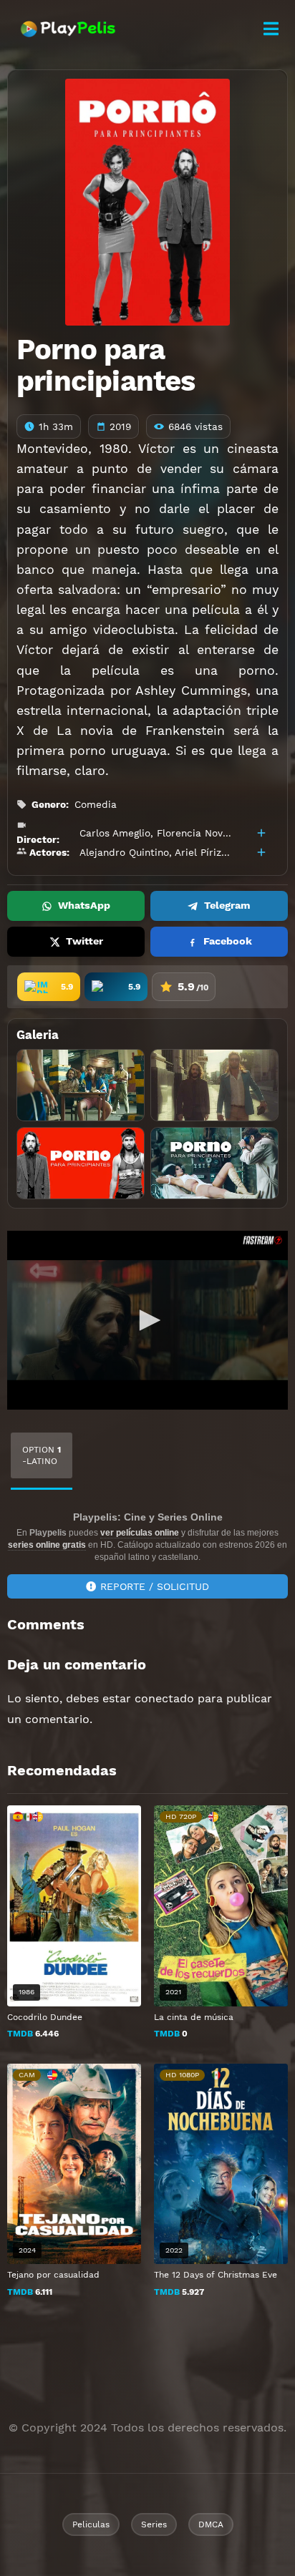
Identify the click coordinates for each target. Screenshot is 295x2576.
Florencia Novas (195, 833)
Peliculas (91, 2524)
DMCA (211, 2524)
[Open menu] (271, 29)
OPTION (42, 1455)
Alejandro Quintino (124, 852)
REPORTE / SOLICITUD (155, 1586)
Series (154, 2524)
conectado (164, 1698)
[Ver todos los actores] (261, 852)
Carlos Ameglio (115, 833)
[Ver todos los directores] (261, 833)
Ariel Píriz (198, 852)
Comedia (96, 804)
